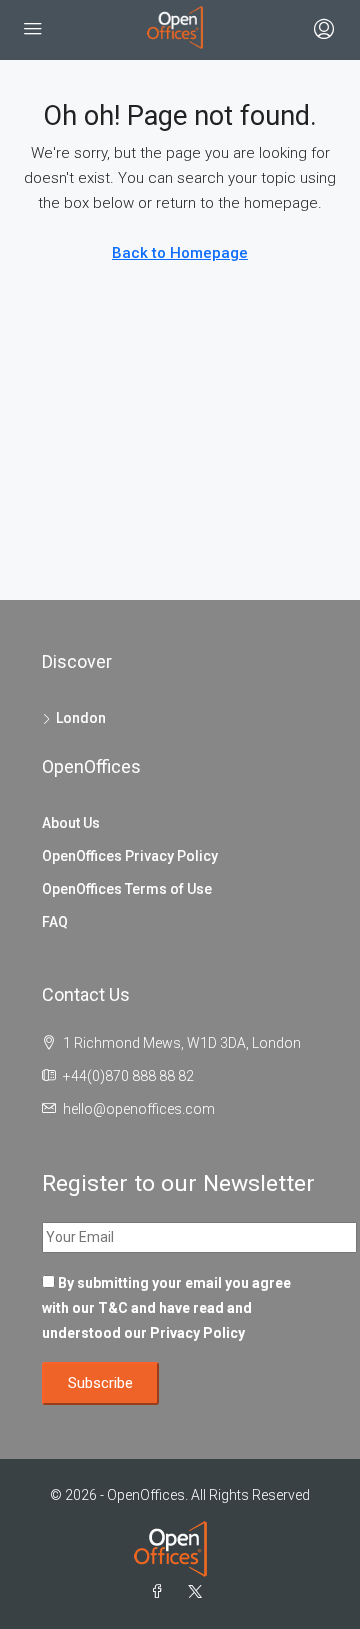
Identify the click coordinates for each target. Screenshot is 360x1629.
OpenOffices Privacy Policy (130, 856)
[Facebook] (161, 1592)
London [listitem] (81, 718)
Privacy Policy (197, 1333)
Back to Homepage (180, 253)
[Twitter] (199, 1592)
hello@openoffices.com (139, 1109)
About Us (71, 823)
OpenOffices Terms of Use (127, 889)
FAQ (55, 922)
